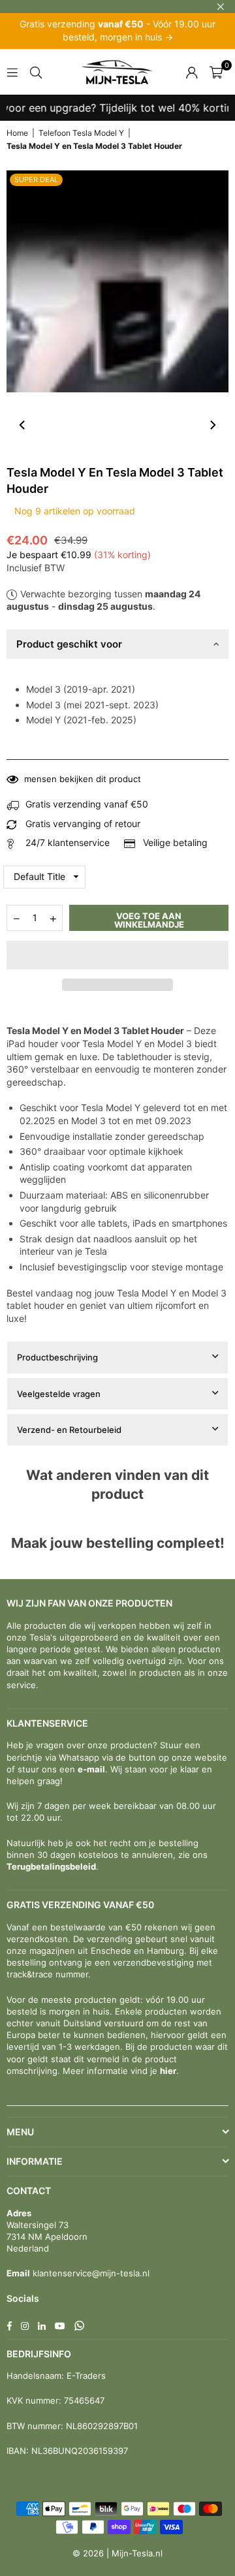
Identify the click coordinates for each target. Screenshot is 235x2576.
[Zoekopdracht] (36, 71)
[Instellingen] (192, 72)
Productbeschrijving (57, 1357)
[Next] (212, 425)
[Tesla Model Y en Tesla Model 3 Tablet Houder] (36, 425)
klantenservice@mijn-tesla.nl (90, 2273)
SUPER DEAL (36, 180)
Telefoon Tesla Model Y (81, 133)
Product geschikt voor (69, 644)
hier (168, 2071)
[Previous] (23, 425)
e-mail (91, 1769)
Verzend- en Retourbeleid (69, 1430)
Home (17, 133)
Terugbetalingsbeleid (51, 1866)
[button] (117, 955)
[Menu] (12, 71)
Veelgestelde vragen (59, 1394)
